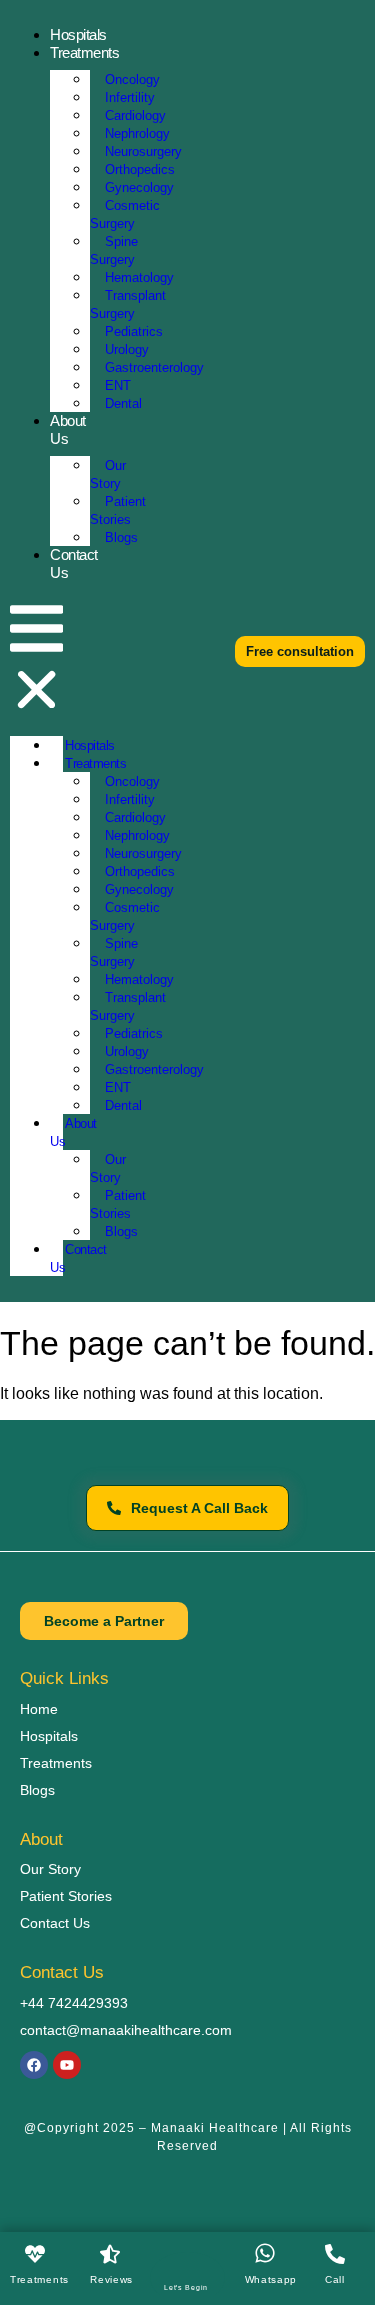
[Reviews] (110, 2254)
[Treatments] (35, 2254)
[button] (36, 659)
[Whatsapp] (265, 2253)
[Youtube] (67, 2065)
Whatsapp (271, 2279)
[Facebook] (34, 2065)
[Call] (335, 2254)
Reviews (111, 2279)
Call (335, 2279)
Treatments (39, 2279)
